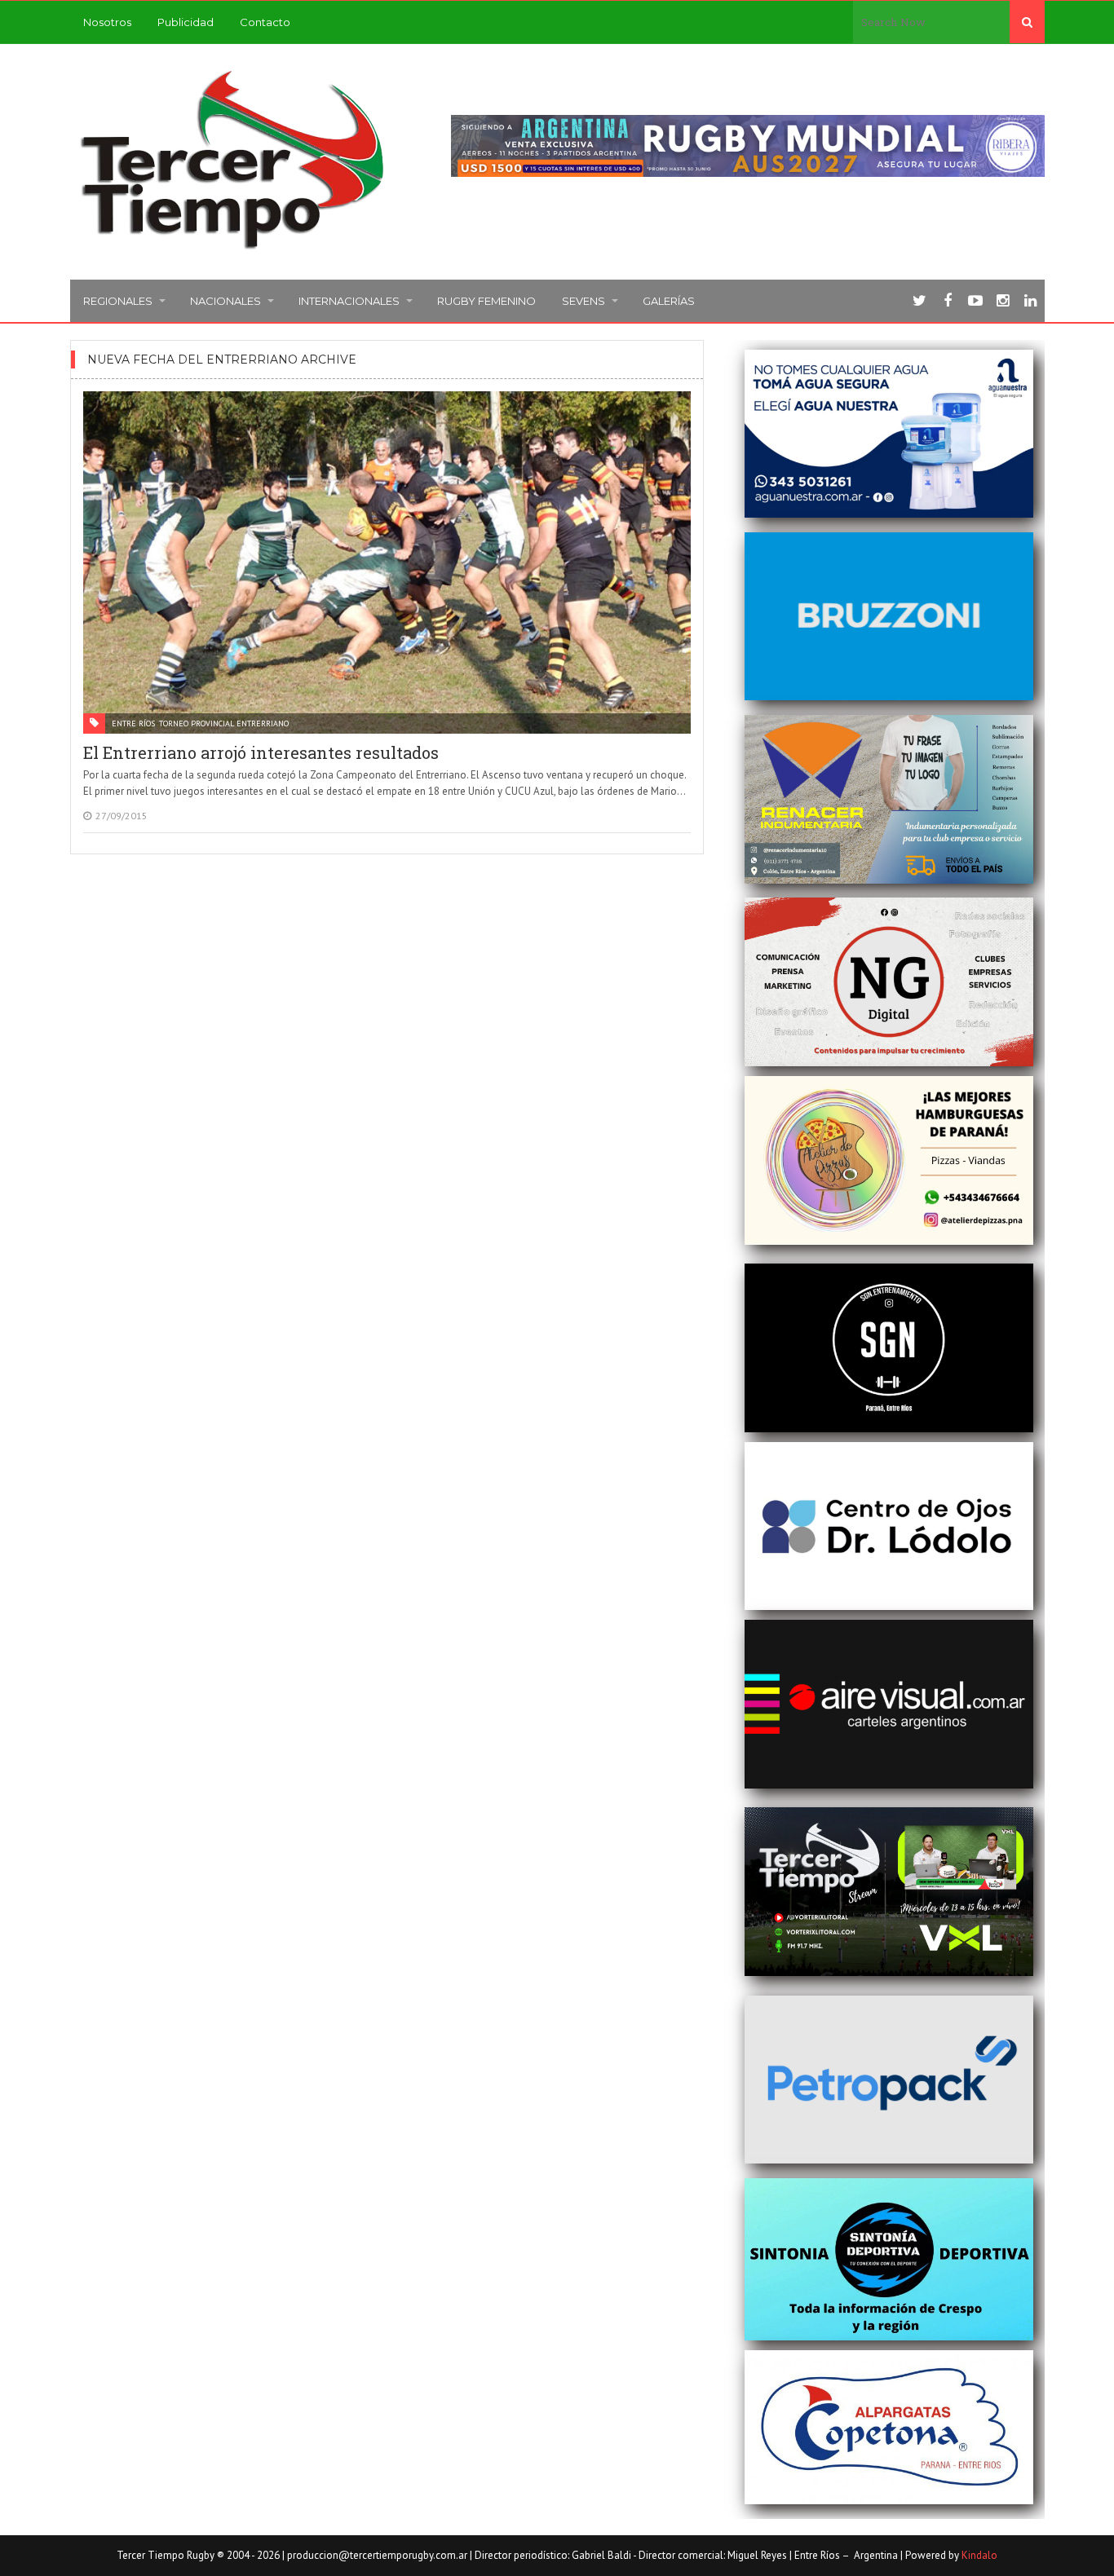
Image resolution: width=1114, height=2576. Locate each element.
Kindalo (979, 2555)
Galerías (669, 301)
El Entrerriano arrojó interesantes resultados (261, 752)
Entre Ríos (133, 723)
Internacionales (349, 301)
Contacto (265, 22)
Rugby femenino (486, 301)
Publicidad (186, 22)
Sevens (584, 301)
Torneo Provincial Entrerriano (224, 723)
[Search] (1027, 22)
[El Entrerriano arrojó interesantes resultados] (387, 562)
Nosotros (107, 22)
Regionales (118, 301)
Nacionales (225, 301)
